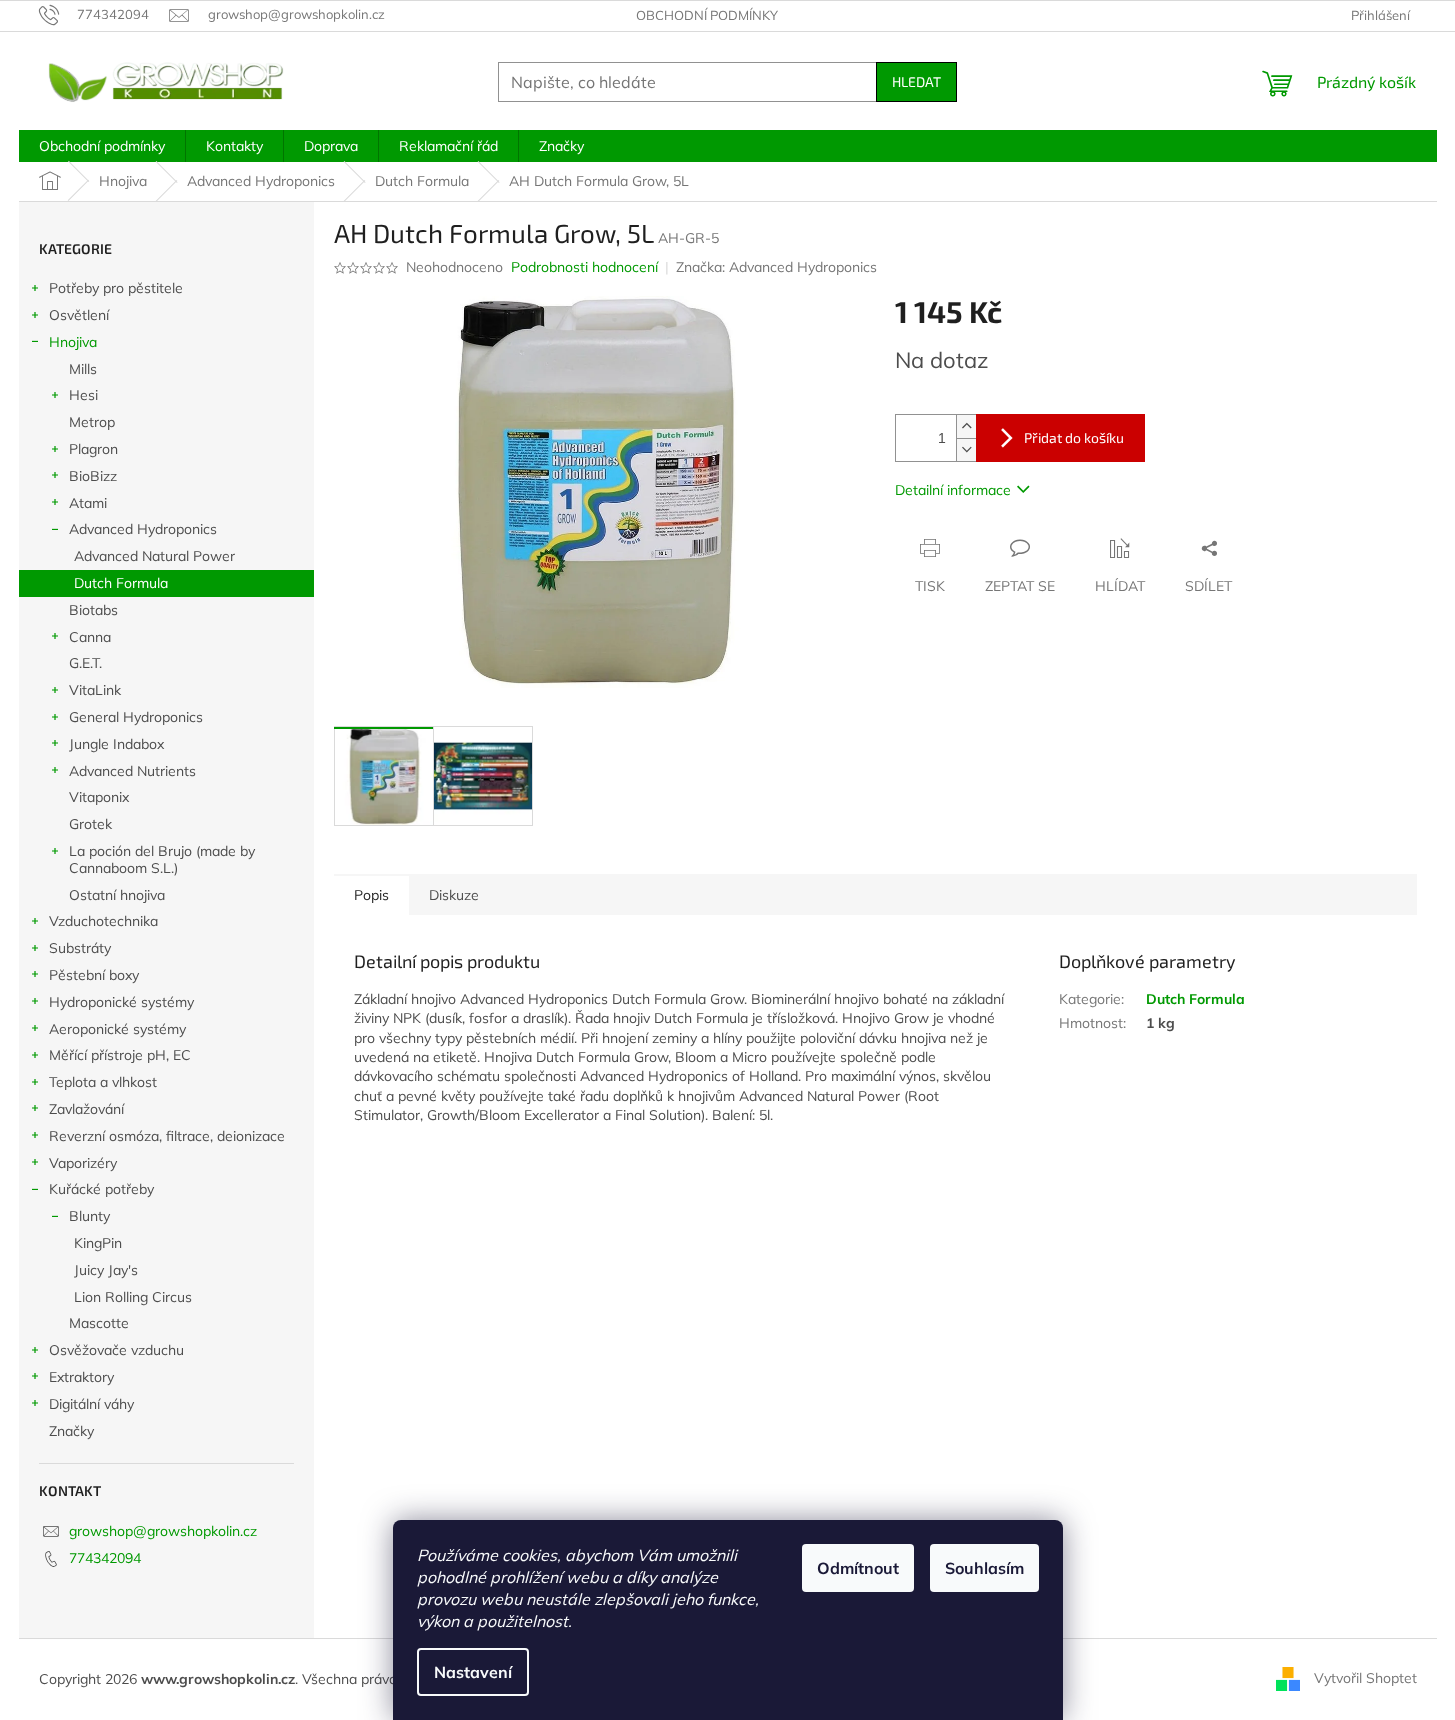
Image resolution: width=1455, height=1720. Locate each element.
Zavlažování (86, 1109)
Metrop (92, 422)
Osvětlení (79, 315)
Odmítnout (858, 1568)
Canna (90, 637)
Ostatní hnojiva (117, 895)
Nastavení (473, 1672)
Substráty (80, 948)
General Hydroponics (136, 717)
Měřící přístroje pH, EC (120, 1055)
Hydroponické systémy (121, 1002)
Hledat (916, 81)
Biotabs (93, 610)
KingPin (98, 1243)
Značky (71, 1431)
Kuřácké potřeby (101, 1189)
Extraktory (81, 1377)
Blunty (89, 1216)
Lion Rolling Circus (133, 1297)
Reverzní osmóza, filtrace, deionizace (167, 1136)
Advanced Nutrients (132, 771)
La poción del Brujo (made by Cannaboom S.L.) (162, 859)
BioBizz (93, 476)
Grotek (90, 824)
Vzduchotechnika (103, 921)
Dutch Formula (121, 583)
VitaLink (95, 690)
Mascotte (99, 1323)
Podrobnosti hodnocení (584, 267)
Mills (83, 369)
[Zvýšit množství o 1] (966, 426)
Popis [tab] (371, 895)
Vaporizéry (83, 1163)
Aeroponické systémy (117, 1029)
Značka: (776, 267)
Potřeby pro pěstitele (116, 288)
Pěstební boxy (94, 975)
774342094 (105, 1558)
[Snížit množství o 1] (966, 449)
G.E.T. (85, 663)
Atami (88, 503)
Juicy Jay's (106, 1270)
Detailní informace (953, 490)
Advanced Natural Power (154, 556)
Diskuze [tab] (454, 895)
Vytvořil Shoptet (1365, 1678)
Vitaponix (99, 797)
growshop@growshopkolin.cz (163, 1531)
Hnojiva (73, 342)
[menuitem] (102, 146)
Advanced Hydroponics (143, 529)
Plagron (93, 449)
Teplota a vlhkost (103, 1082)
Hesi (83, 395)
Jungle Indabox (116, 744)
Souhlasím (984, 1568)
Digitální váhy (91, 1404)
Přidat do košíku (1074, 437)
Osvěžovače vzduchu (116, 1350)
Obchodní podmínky (707, 15)
